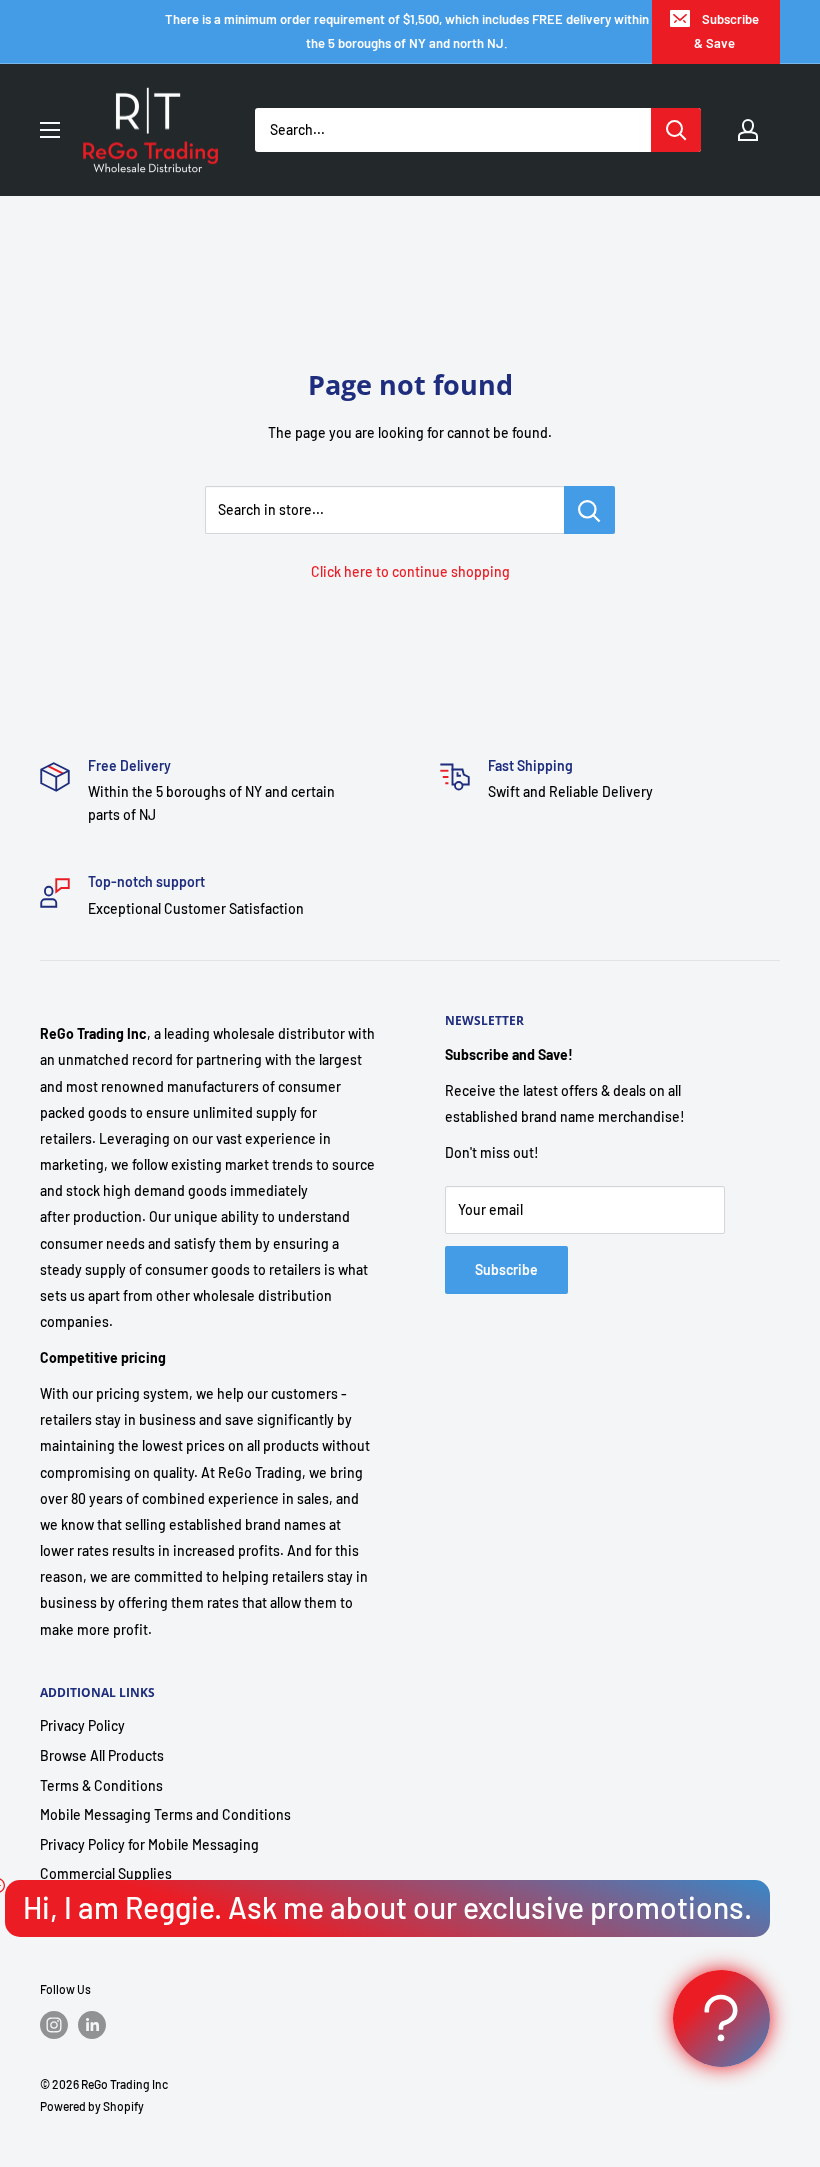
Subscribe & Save (726, 31)
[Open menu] (50, 130)
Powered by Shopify (92, 2106)
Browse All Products (102, 1755)
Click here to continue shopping (410, 571)
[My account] (748, 130)
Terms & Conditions (101, 1785)
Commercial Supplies (106, 1873)
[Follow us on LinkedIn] (92, 2025)
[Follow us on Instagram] (54, 2025)
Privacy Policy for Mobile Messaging (149, 1844)
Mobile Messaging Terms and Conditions (165, 1814)
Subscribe (506, 1269)
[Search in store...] (589, 510)
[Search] (676, 130)
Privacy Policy (82, 1725)
